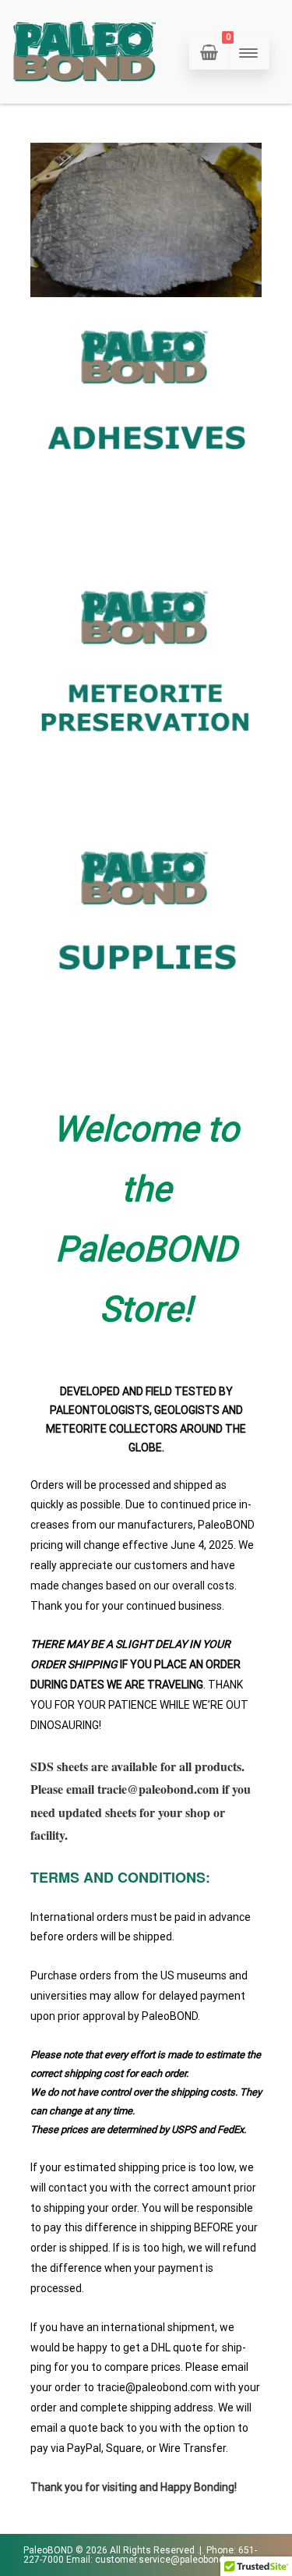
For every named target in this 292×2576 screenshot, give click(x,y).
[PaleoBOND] (86, 98)
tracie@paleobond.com (158, 1789)
